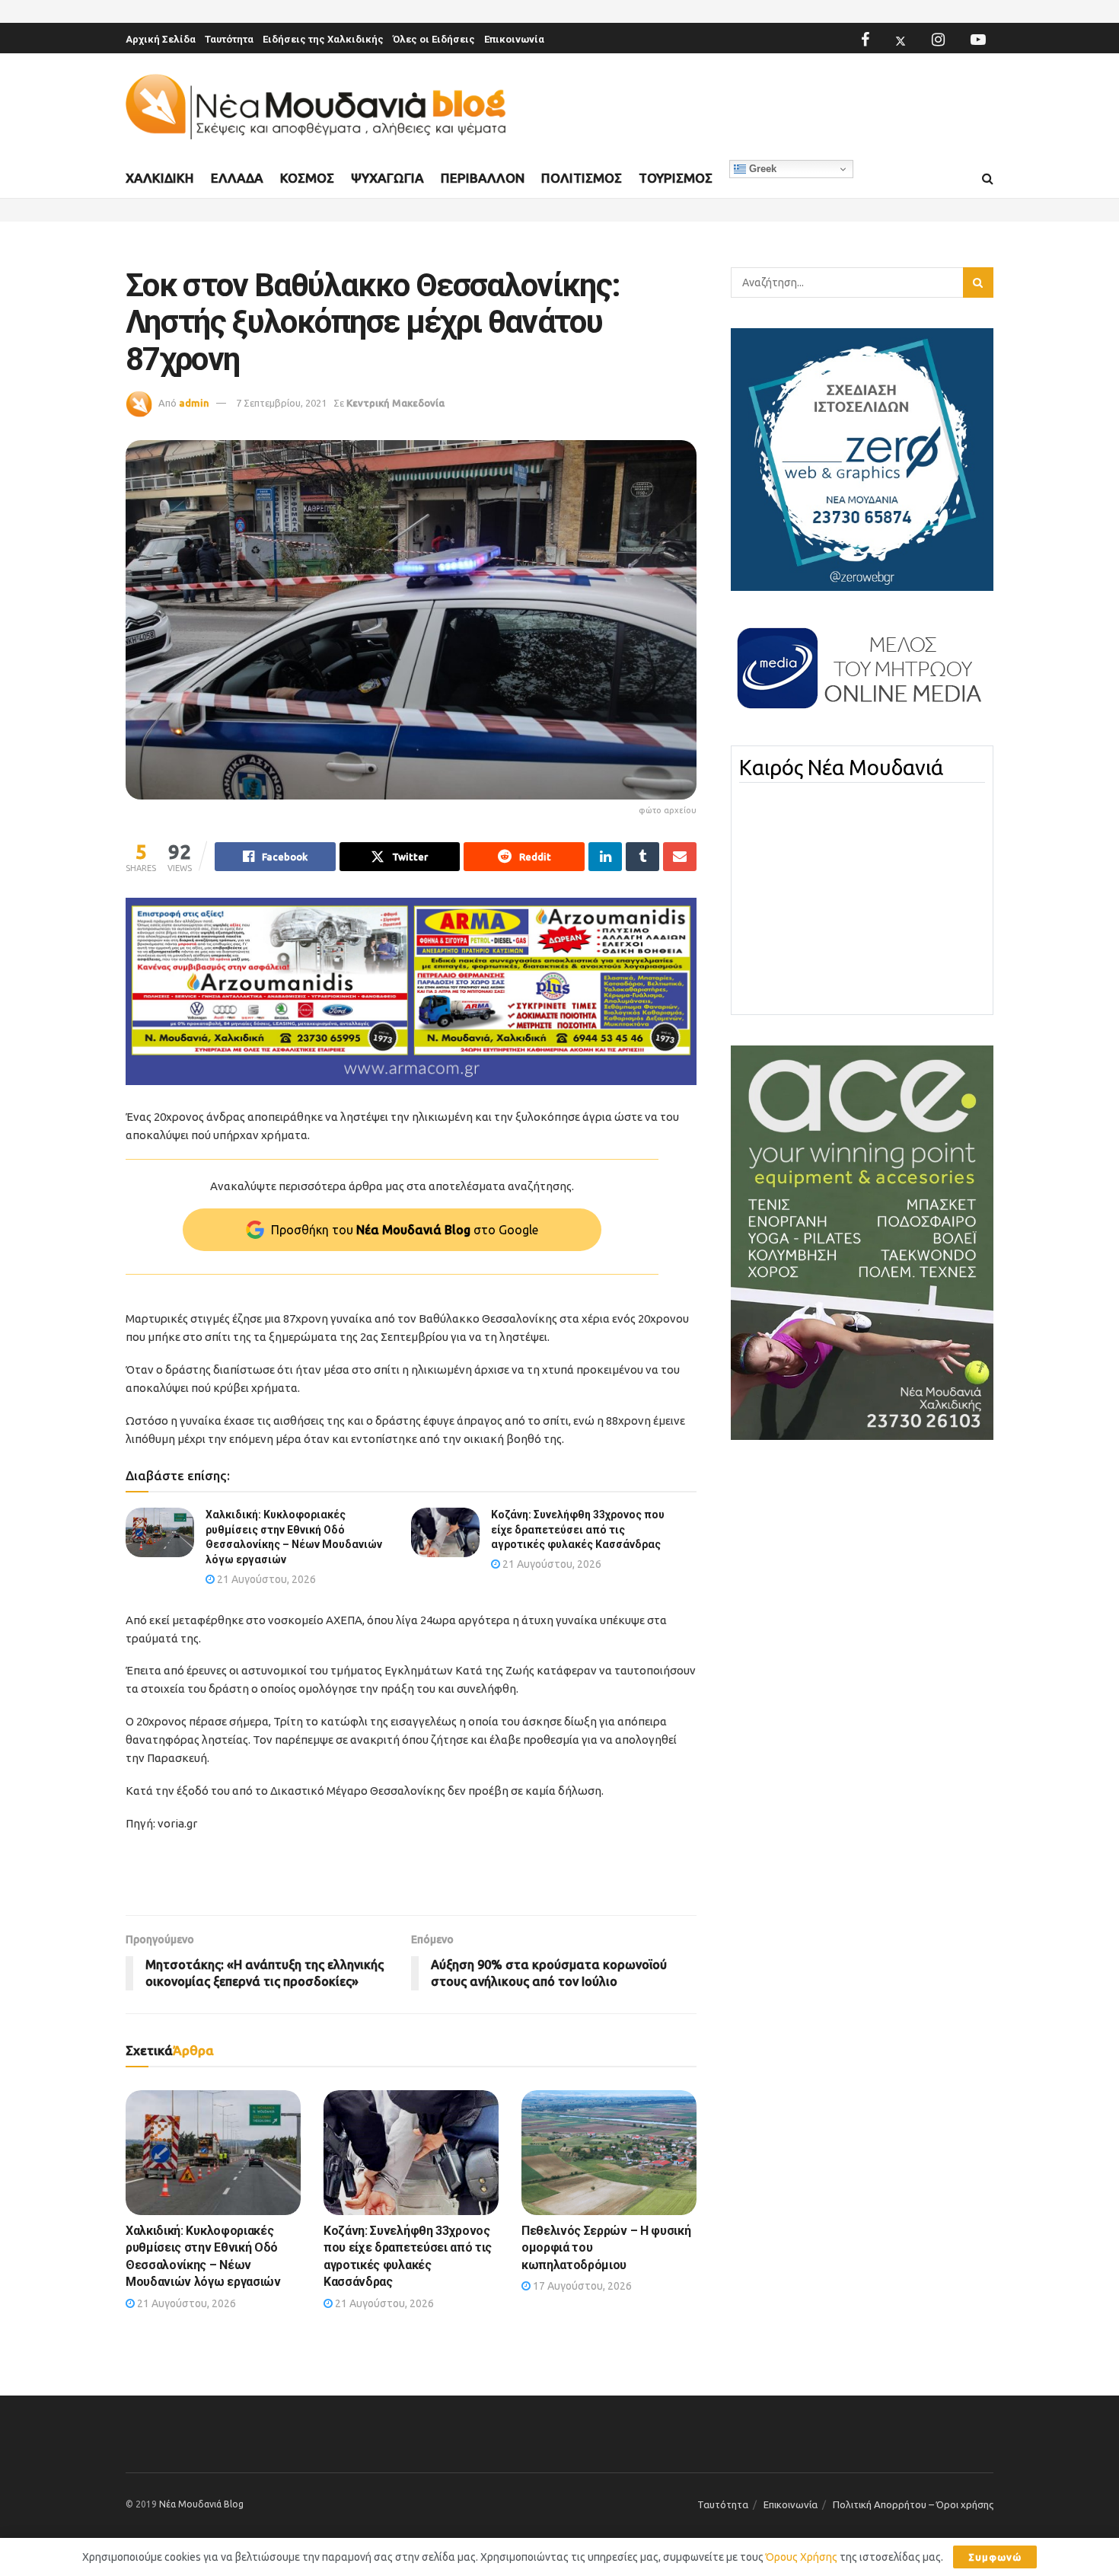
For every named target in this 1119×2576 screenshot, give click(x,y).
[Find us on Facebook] (865, 40)
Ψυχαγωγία (387, 178)
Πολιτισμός (582, 178)
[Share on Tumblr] (642, 857)
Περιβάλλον (483, 178)
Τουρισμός (676, 178)
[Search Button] (988, 179)
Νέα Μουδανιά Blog (201, 2504)
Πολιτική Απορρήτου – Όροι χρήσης (913, 2504)
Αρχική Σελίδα (161, 39)
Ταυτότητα (229, 39)
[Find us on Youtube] (978, 40)
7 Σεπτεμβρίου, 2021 (281, 403)
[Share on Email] (680, 857)
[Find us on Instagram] (938, 40)
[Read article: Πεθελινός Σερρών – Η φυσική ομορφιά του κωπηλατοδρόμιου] (609, 2153)
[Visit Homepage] (316, 107)
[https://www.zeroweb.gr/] (862, 458)
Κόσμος (307, 178)
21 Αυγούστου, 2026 (265, 1579)
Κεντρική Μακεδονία (395, 403)
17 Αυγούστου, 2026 (581, 2286)
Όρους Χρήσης (802, 2557)
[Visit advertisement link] (411, 992)
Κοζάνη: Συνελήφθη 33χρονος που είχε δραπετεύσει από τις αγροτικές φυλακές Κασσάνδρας (578, 1529)
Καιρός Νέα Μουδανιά (841, 768)
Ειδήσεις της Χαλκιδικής (323, 39)
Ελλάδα (237, 178)
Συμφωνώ (995, 2557)
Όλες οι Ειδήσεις (434, 39)
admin (194, 403)
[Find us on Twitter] (901, 40)
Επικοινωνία (514, 39)
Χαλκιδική (160, 178)
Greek (761, 169)
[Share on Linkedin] (605, 857)
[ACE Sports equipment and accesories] (862, 1242)
